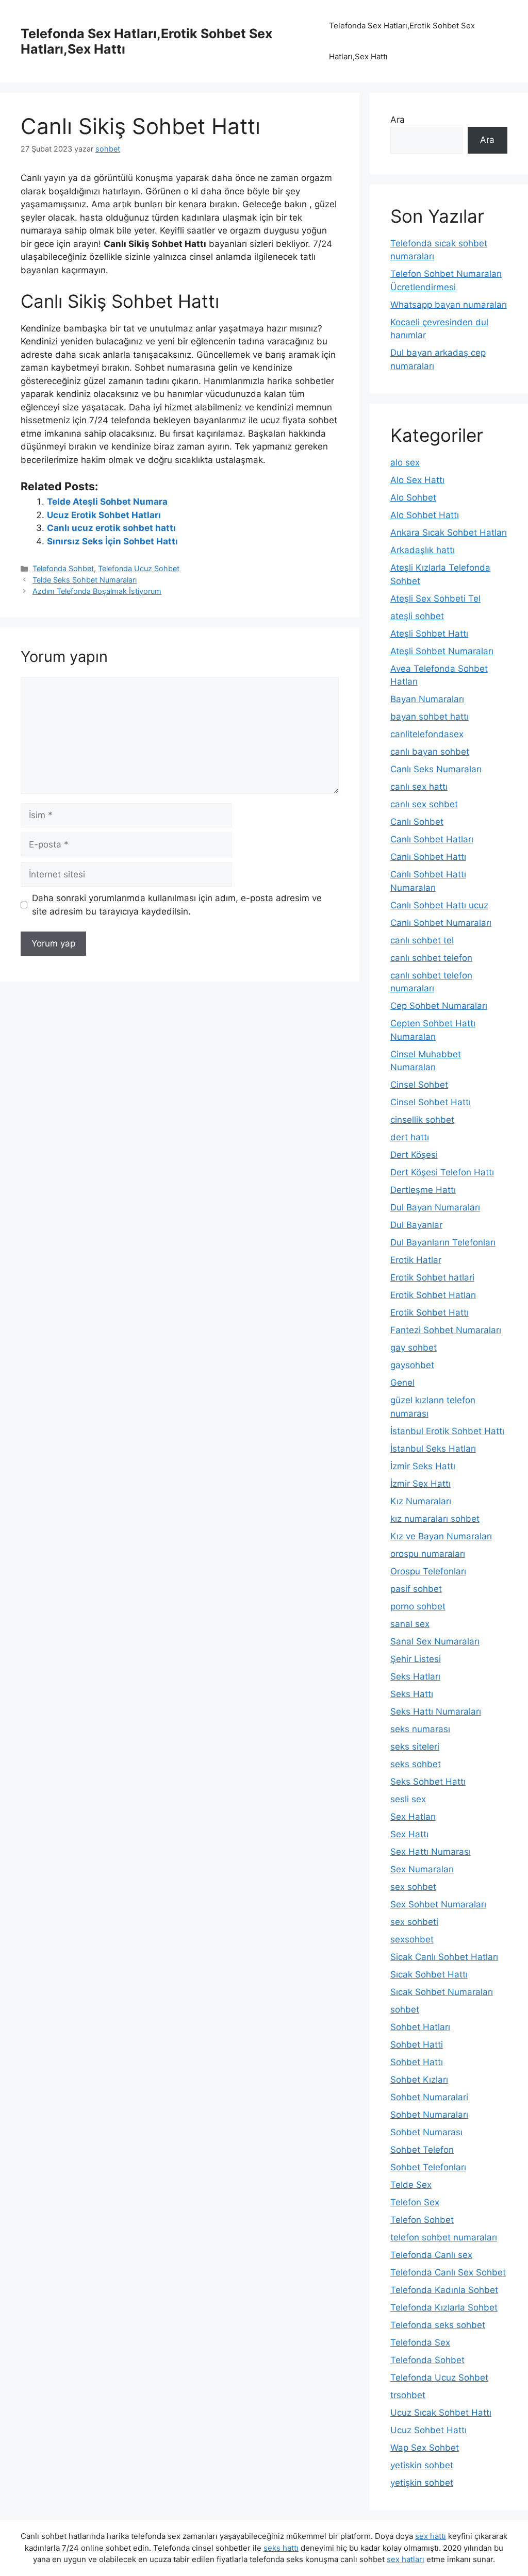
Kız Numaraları (421, 1501)
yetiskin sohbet (422, 2465)
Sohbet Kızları (419, 2080)
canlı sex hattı (419, 787)
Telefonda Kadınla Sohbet (444, 2290)
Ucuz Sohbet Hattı (428, 2430)
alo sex (405, 462)
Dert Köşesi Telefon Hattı (442, 1172)
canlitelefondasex (427, 734)
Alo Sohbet (413, 497)
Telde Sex (411, 2185)
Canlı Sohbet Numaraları (441, 923)
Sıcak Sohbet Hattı (429, 1974)
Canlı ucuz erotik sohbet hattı (111, 528)
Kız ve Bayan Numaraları (441, 1536)
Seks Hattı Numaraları (436, 1711)
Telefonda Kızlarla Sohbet (444, 2307)
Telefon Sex (415, 2202)
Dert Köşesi (414, 1155)
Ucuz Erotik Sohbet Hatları (104, 515)
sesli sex (408, 1799)
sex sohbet (413, 1887)
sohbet (405, 2009)
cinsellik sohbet (422, 1120)
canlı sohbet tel (422, 940)
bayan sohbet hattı (430, 717)
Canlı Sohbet (417, 822)
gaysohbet (412, 1365)
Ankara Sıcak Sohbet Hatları (449, 533)
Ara (398, 120)
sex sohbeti (414, 1922)
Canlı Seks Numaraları (436, 769)
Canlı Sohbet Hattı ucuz (439, 905)
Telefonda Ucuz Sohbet (139, 568)
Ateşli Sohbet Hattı (429, 634)
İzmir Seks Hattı (423, 1466)
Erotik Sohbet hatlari (432, 1277)
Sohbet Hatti (417, 2045)
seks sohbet (416, 1764)
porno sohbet (418, 1606)
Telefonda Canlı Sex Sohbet (448, 2272)
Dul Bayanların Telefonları (443, 1242)
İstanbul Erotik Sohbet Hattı (447, 1431)
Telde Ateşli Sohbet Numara (107, 502)
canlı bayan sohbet (430, 752)
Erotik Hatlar (416, 1260)
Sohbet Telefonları (428, 2167)
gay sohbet (414, 1348)
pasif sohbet (416, 1589)
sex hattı (431, 2536)
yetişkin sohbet (422, 2483)
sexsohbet (412, 1939)
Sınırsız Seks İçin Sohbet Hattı (112, 541)
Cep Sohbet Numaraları (439, 1006)
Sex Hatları (413, 1817)
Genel (402, 1383)
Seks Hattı (412, 1694)
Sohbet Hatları (420, 2027)
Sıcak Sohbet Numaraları (442, 1992)
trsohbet (408, 2395)
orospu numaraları (428, 1554)
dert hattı (410, 1137)
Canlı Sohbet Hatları (432, 839)
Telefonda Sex (420, 2342)
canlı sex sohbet (424, 804)
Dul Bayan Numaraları (435, 1207)
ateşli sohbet (417, 616)
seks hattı (281, 2548)
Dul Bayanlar (416, 1225)
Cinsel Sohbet (419, 1085)
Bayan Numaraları (427, 699)
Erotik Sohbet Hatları (433, 1295)
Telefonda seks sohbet (438, 2325)
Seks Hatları (415, 1676)
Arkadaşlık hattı (423, 550)
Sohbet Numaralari (429, 2097)
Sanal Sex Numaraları (435, 1641)
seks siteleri (415, 1747)
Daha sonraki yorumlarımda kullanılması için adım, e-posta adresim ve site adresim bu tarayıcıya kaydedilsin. (177, 905)
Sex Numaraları (422, 1869)
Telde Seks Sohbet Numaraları (85, 580)
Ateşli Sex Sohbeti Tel (435, 599)
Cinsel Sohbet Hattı (431, 1102)
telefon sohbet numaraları (444, 2237)
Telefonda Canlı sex (431, 2255)
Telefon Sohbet (422, 2220)
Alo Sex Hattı (417, 480)
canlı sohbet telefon (431, 958)
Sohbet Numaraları (429, 2115)
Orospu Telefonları (428, 1571)
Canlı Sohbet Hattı (428, 857)
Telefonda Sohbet (63, 568)
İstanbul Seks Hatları (433, 1449)
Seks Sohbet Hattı (428, 1782)
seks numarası (420, 1729)
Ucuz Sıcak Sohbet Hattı (441, 2413)
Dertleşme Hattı (423, 1190)
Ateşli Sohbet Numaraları (442, 651)
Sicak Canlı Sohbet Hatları (444, 1957)
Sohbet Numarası (426, 2132)
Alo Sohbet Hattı (425, 515)
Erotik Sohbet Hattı (430, 1312)
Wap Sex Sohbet (425, 2448)
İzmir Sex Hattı (420, 1484)
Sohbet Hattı (417, 2062)
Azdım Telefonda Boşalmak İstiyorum (97, 591)
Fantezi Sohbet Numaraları (446, 1330)
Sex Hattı (409, 1834)
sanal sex (410, 1624)
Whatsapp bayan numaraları (449, 305)
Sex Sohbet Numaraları (438, 1904)
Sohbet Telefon (422, 2150)
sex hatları (406, 2559)
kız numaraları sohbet (435, 1519)
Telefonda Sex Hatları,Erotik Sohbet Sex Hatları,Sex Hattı (402, 41)
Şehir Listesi (416, 1659)
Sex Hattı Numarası (431, 1852)
